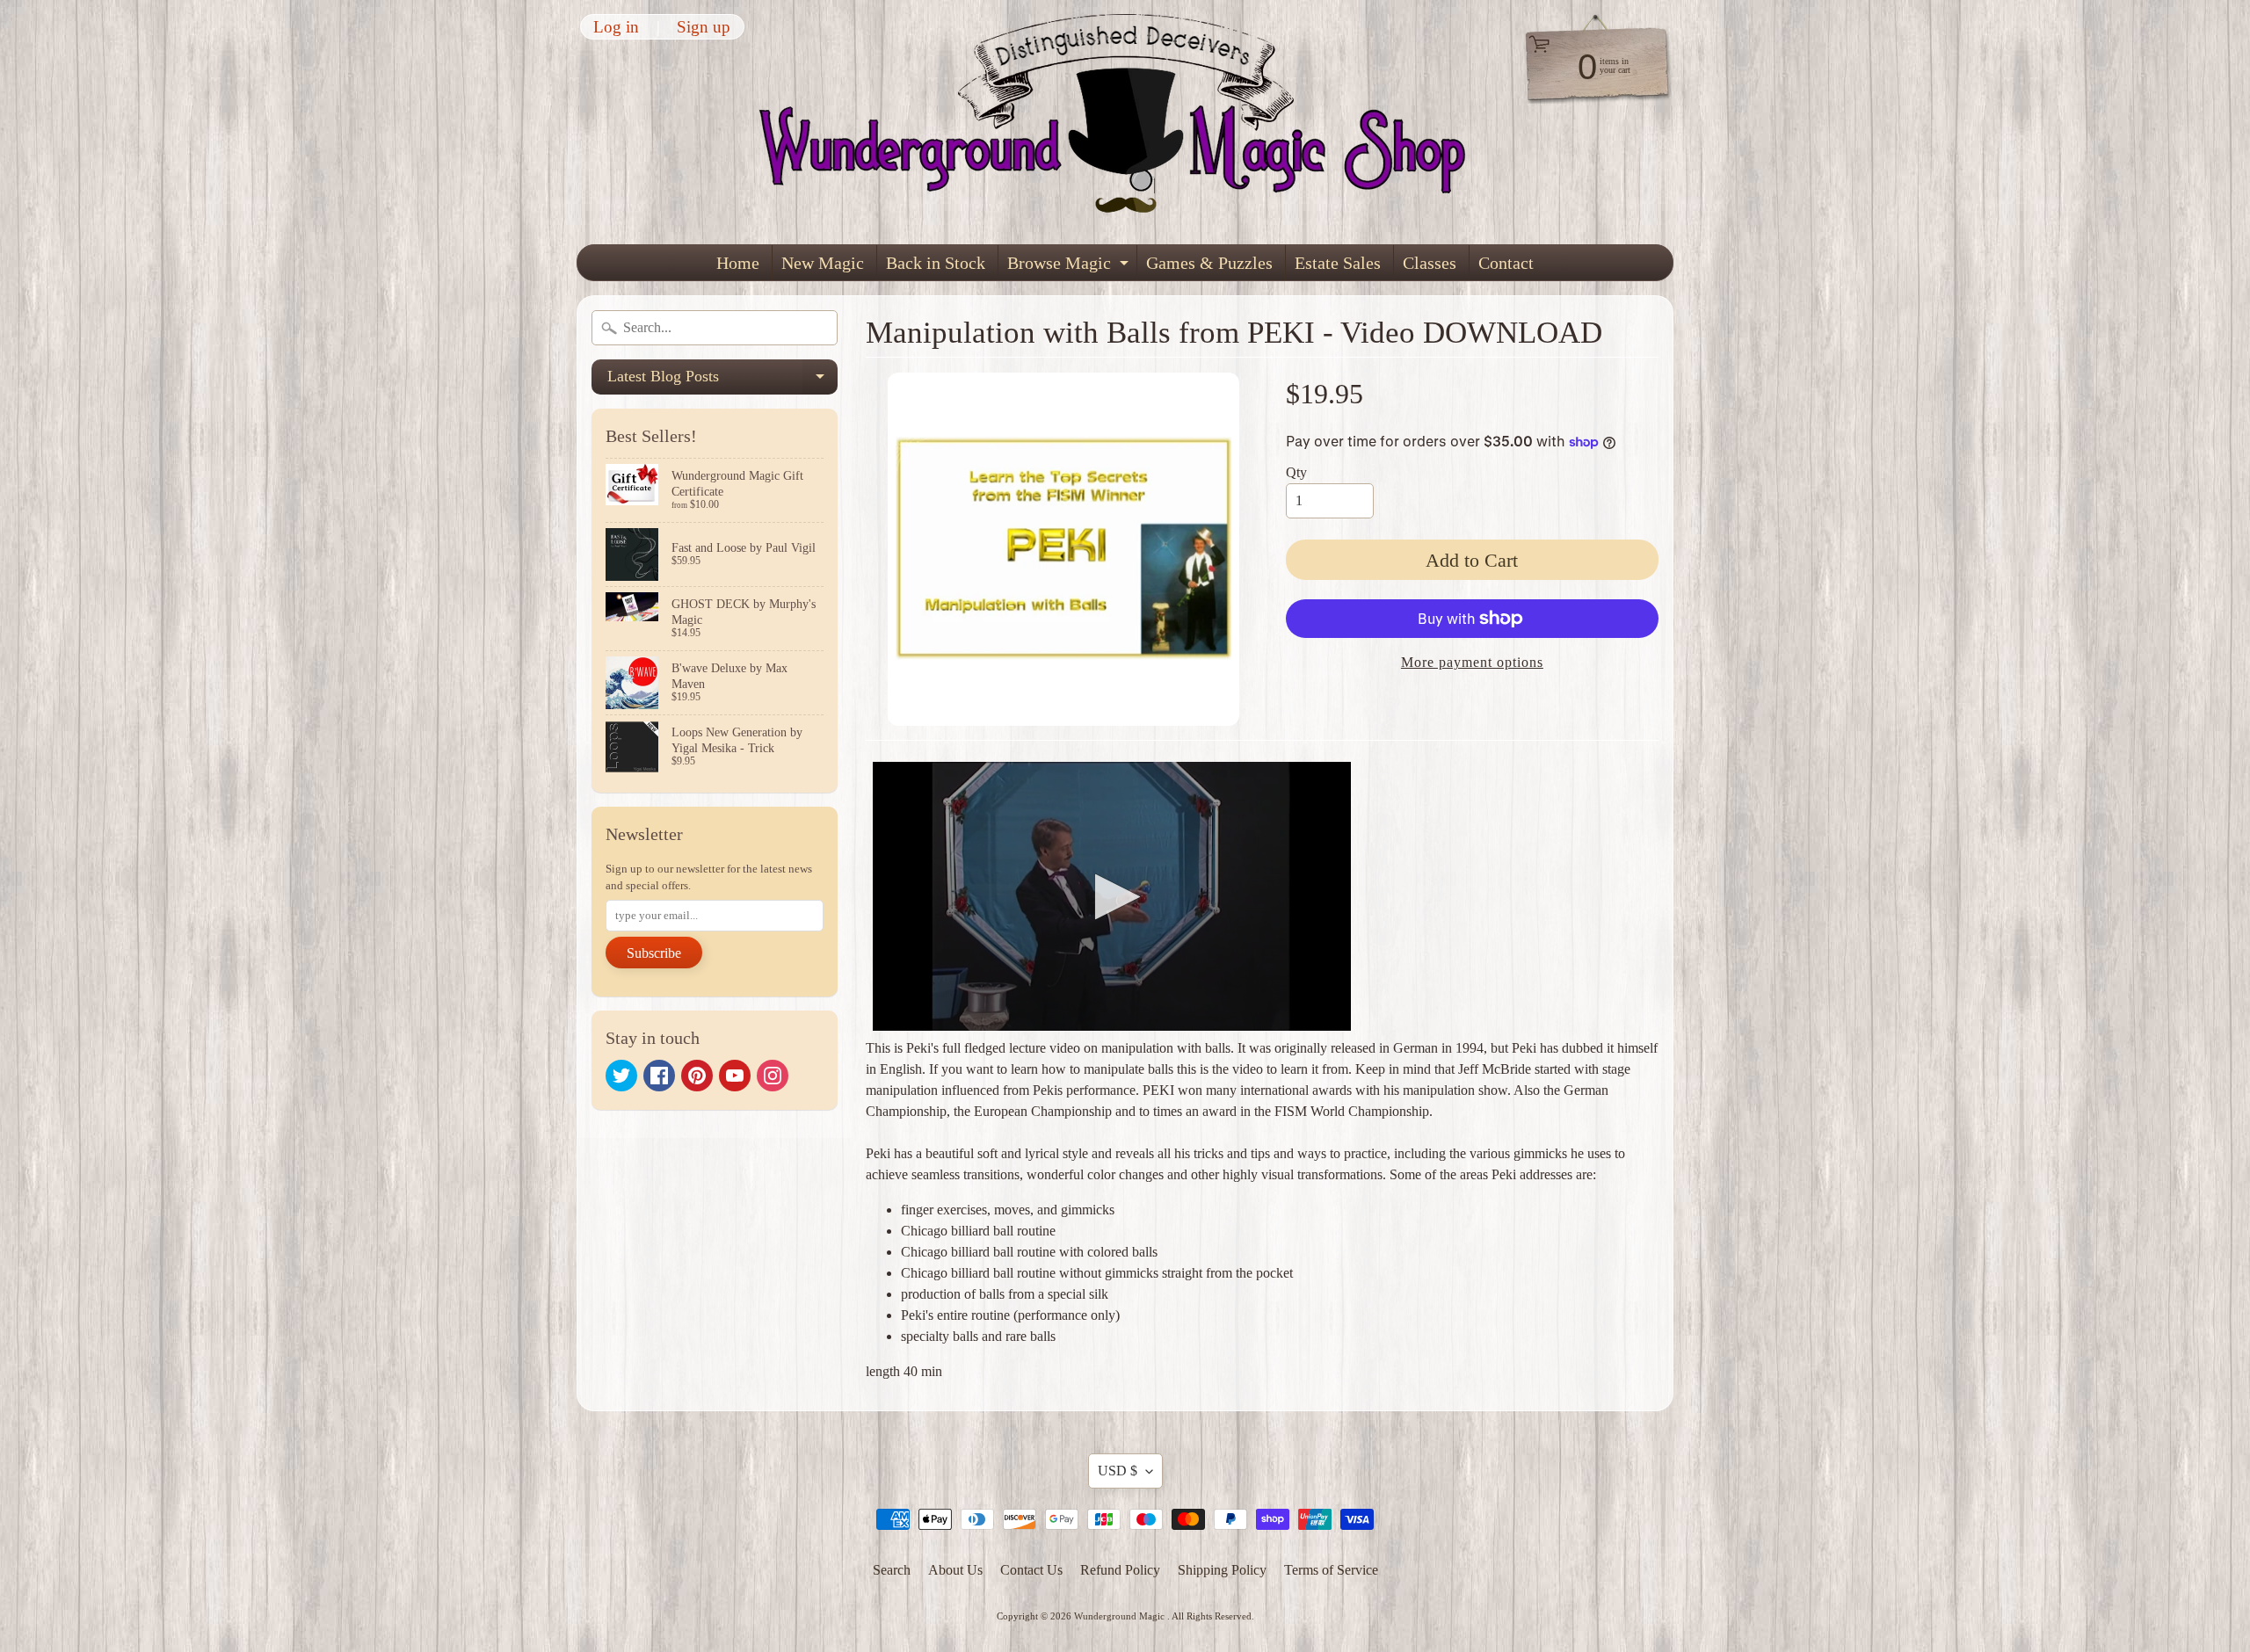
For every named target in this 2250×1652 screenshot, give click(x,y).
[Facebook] (659, 1076)
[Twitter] (621, 1076)
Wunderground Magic (1121, 1616)
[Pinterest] (697, 1076)
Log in (616, 27)
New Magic (823, 263)
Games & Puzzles (1209, 263)
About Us (955, 1570)
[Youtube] (735, 1076)
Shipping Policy (1222, 1570)
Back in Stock (936, 263)
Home (738, 263)
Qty (1296, 472)
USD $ (1118, 1471)
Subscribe (654, 953)
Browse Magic (1070, 267)
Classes (1430, 263)
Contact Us (1031, 1570)
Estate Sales (1338, 263)
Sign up (704, 27)
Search (892, 1570)
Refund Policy (1120, 1570)
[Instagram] (773, 1076)
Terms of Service (1331, 1570)
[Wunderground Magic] (1126, 122)
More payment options (1472, 662)
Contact (1506, 263)
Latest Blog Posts (722, 381)
